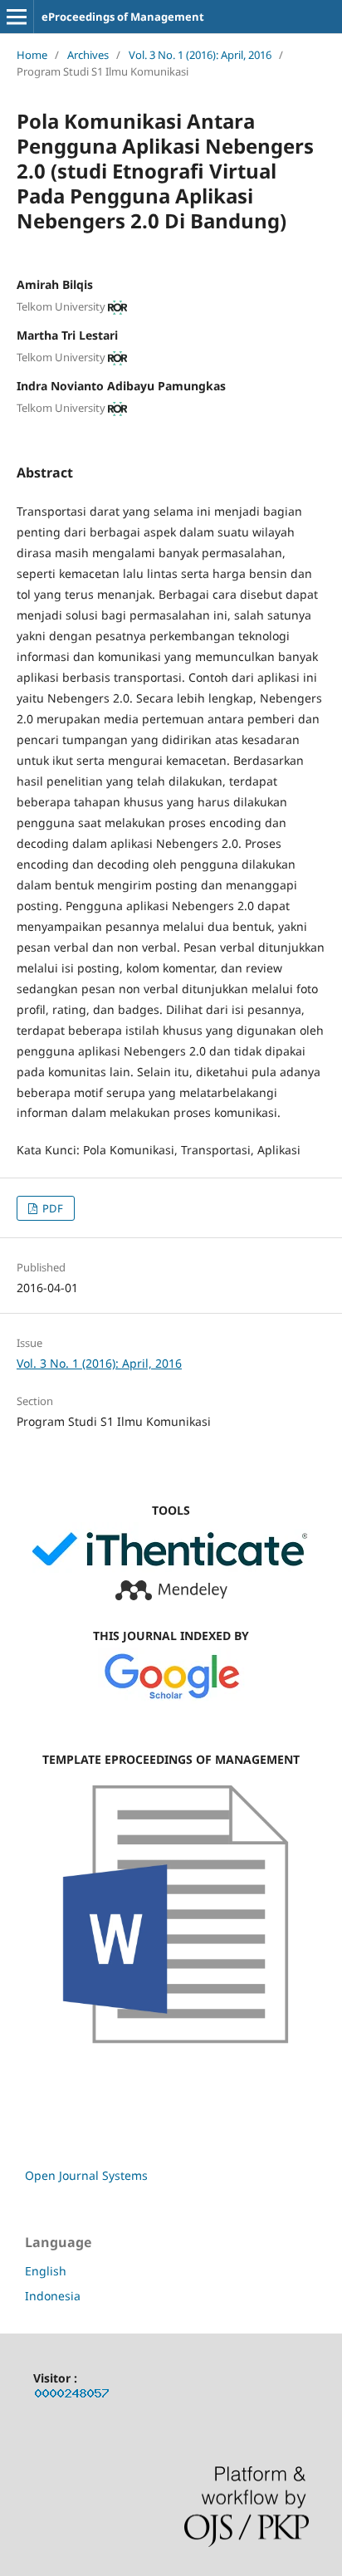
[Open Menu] (17, 17)
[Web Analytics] (72, 2396)
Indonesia (53, 2296)
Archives (88, 55)
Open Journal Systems (86, 2175)
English (46, 2271)
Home (32, 55)
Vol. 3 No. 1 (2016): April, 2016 (200, 55)
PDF (51, 1208)
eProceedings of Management (123, 17)
